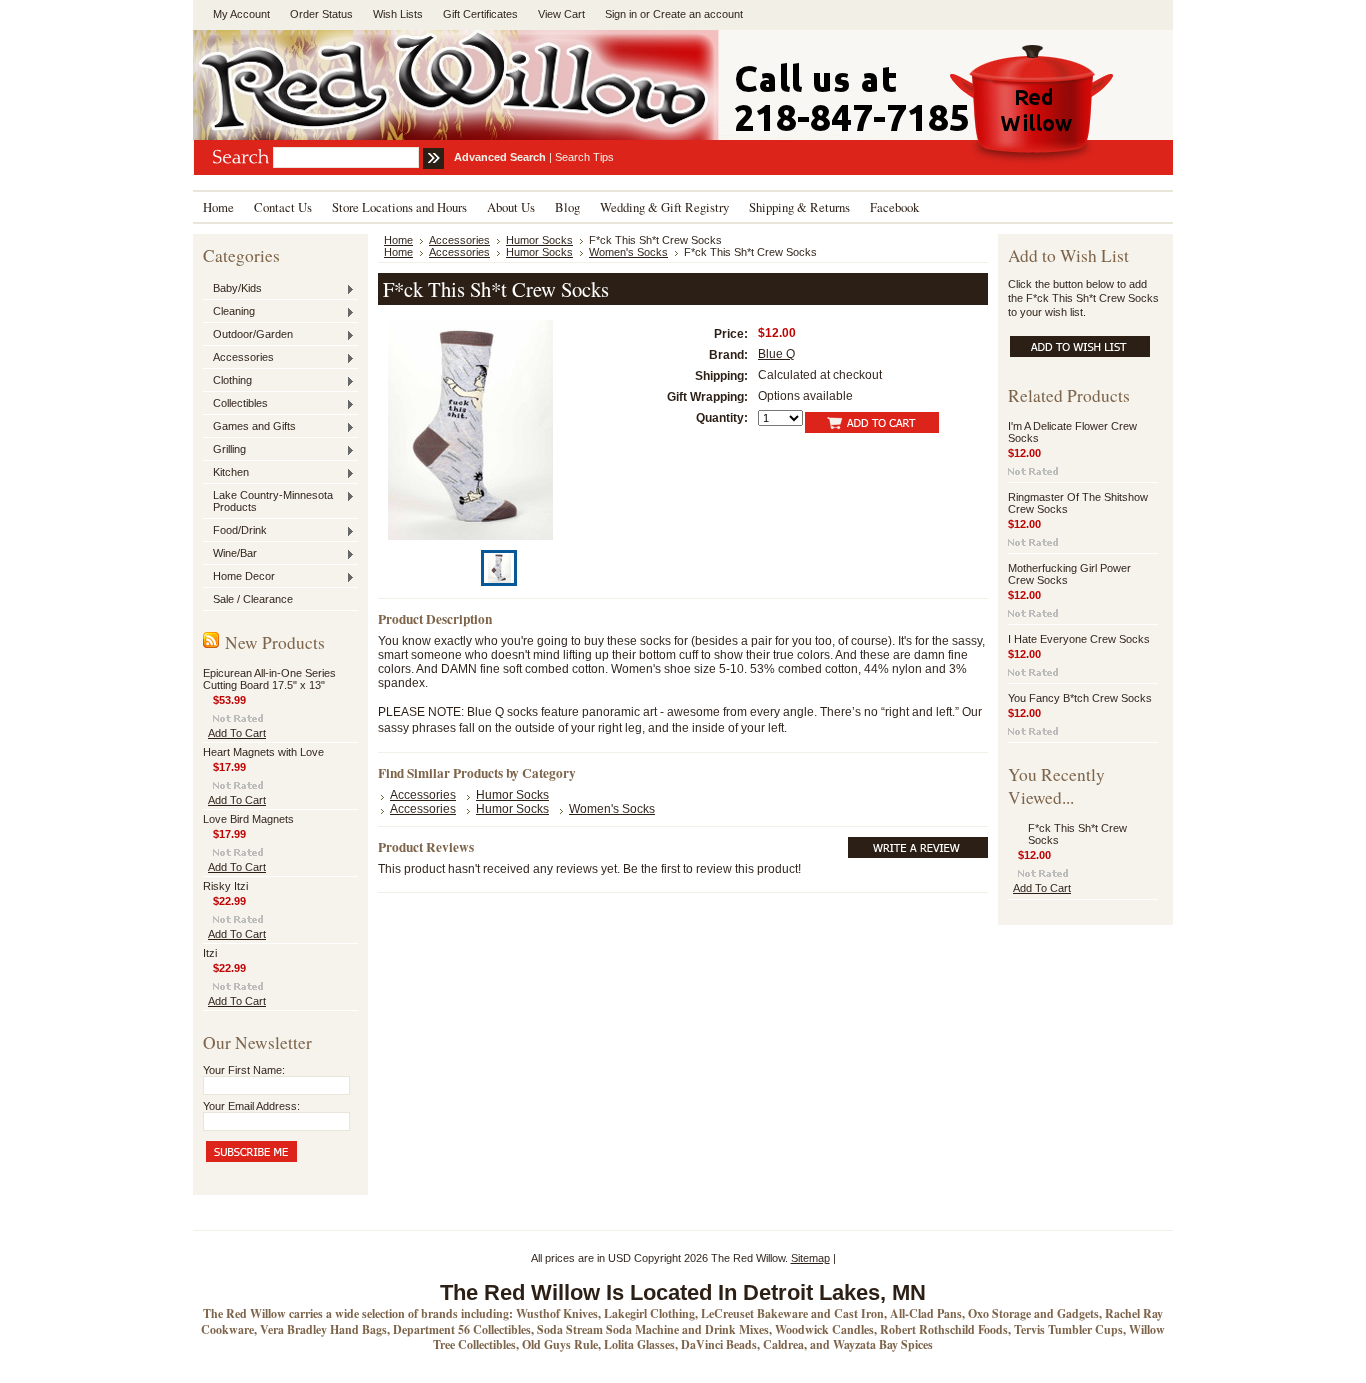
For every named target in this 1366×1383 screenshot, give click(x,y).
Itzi (210, 953)
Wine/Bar (230, 554)
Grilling (224, 450)
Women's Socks (628, 252)
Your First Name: (244, 1070)
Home (398, 240)
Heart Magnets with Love (263, 752)
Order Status (321, 14)
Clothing (227, 381)
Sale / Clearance (253, 599)
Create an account (698, 14)
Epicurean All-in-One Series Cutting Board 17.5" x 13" (269, 679)
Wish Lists (398, 14)
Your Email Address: (251, 1106)
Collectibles (235, 404)
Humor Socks (539, 240)
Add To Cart (237, 733)
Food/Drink (235, 531)
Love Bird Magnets (248, 819)
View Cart (561, 14)
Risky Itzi (225, 886)
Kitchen (226, 473)
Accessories (238, 358)
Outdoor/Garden (248, 335)
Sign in (621, 14)
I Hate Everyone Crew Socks (1079, 639)
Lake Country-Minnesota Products (268, 501)
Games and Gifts (249, 427)
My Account (241, 14)
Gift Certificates (480, 14)
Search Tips (584, 157)
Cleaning (229, 312)
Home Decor (239, 577)
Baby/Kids (232, 289)
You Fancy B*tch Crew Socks (1080, 698)
